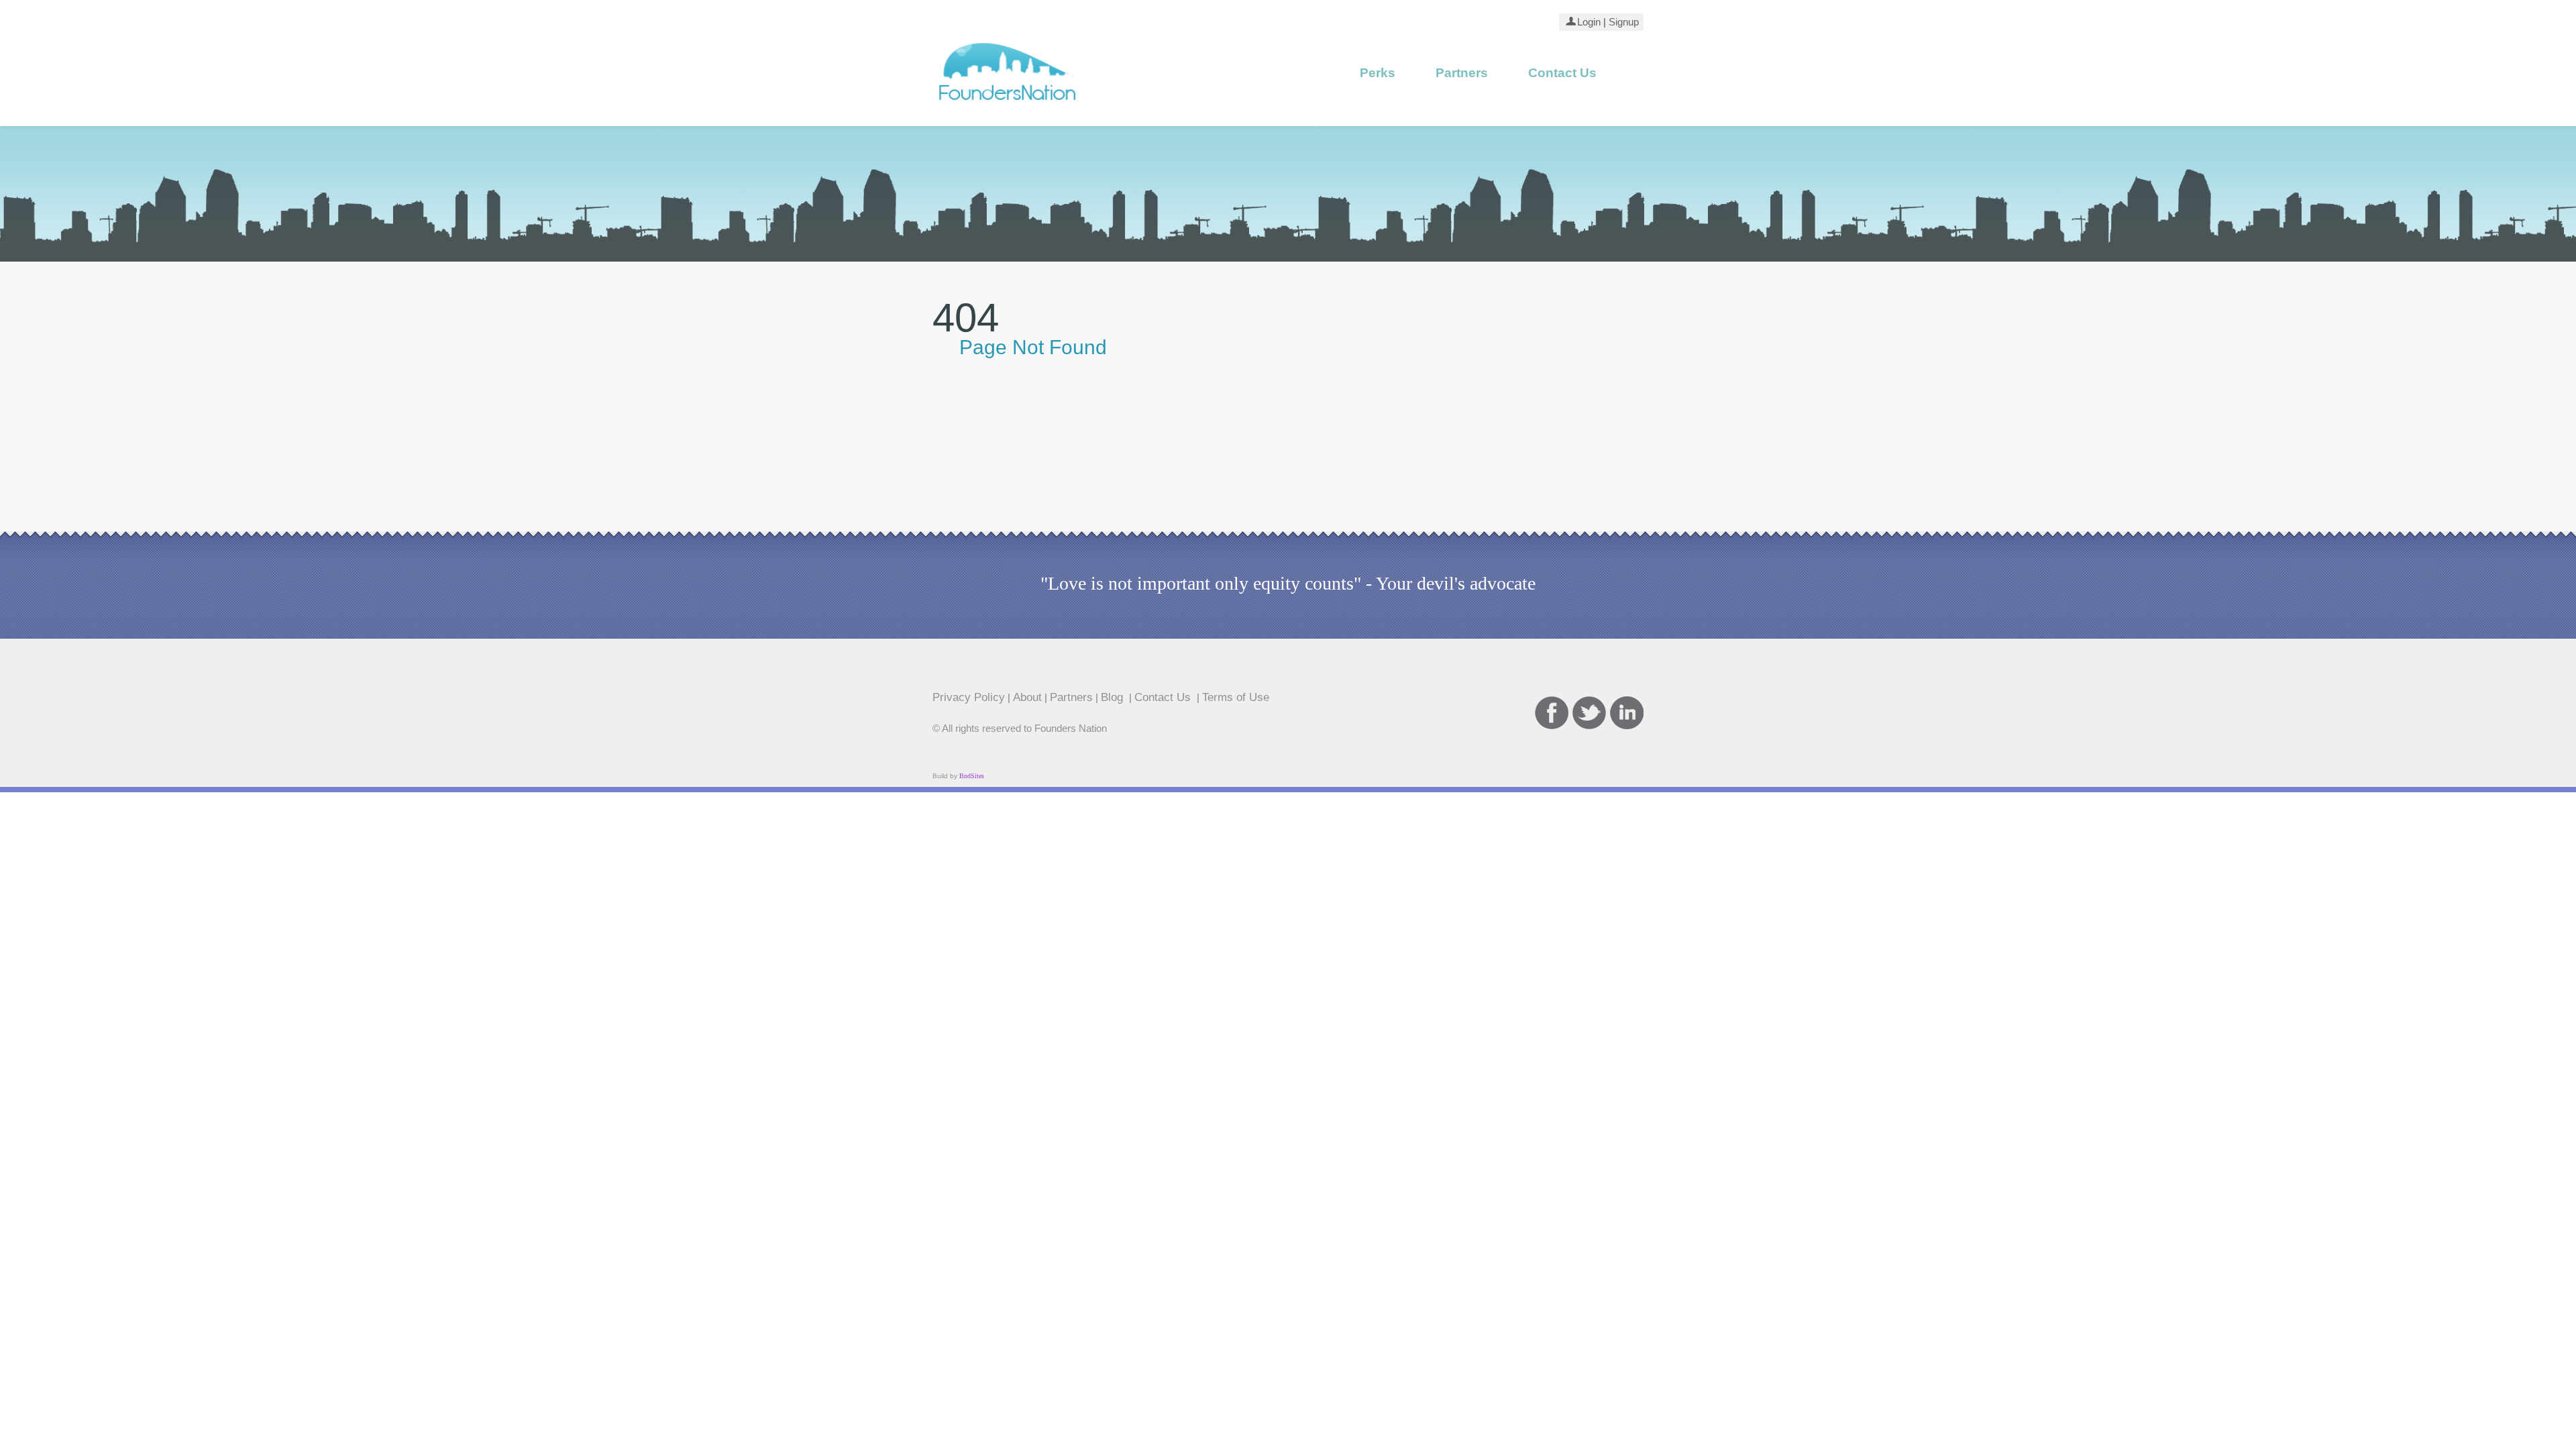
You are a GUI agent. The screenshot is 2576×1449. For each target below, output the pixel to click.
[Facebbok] (1552, 713)
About (1027, 697)
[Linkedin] (1627, 713)
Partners (1462, 73)
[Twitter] (1589, 713)
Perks (1378, 73)
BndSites (972, 776)
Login (1589, 22)
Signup (1623, 22)
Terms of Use (1236, 697)
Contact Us (1562, 73)
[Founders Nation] (1008, 105)
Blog (1114, 697)
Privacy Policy (969, 697)
